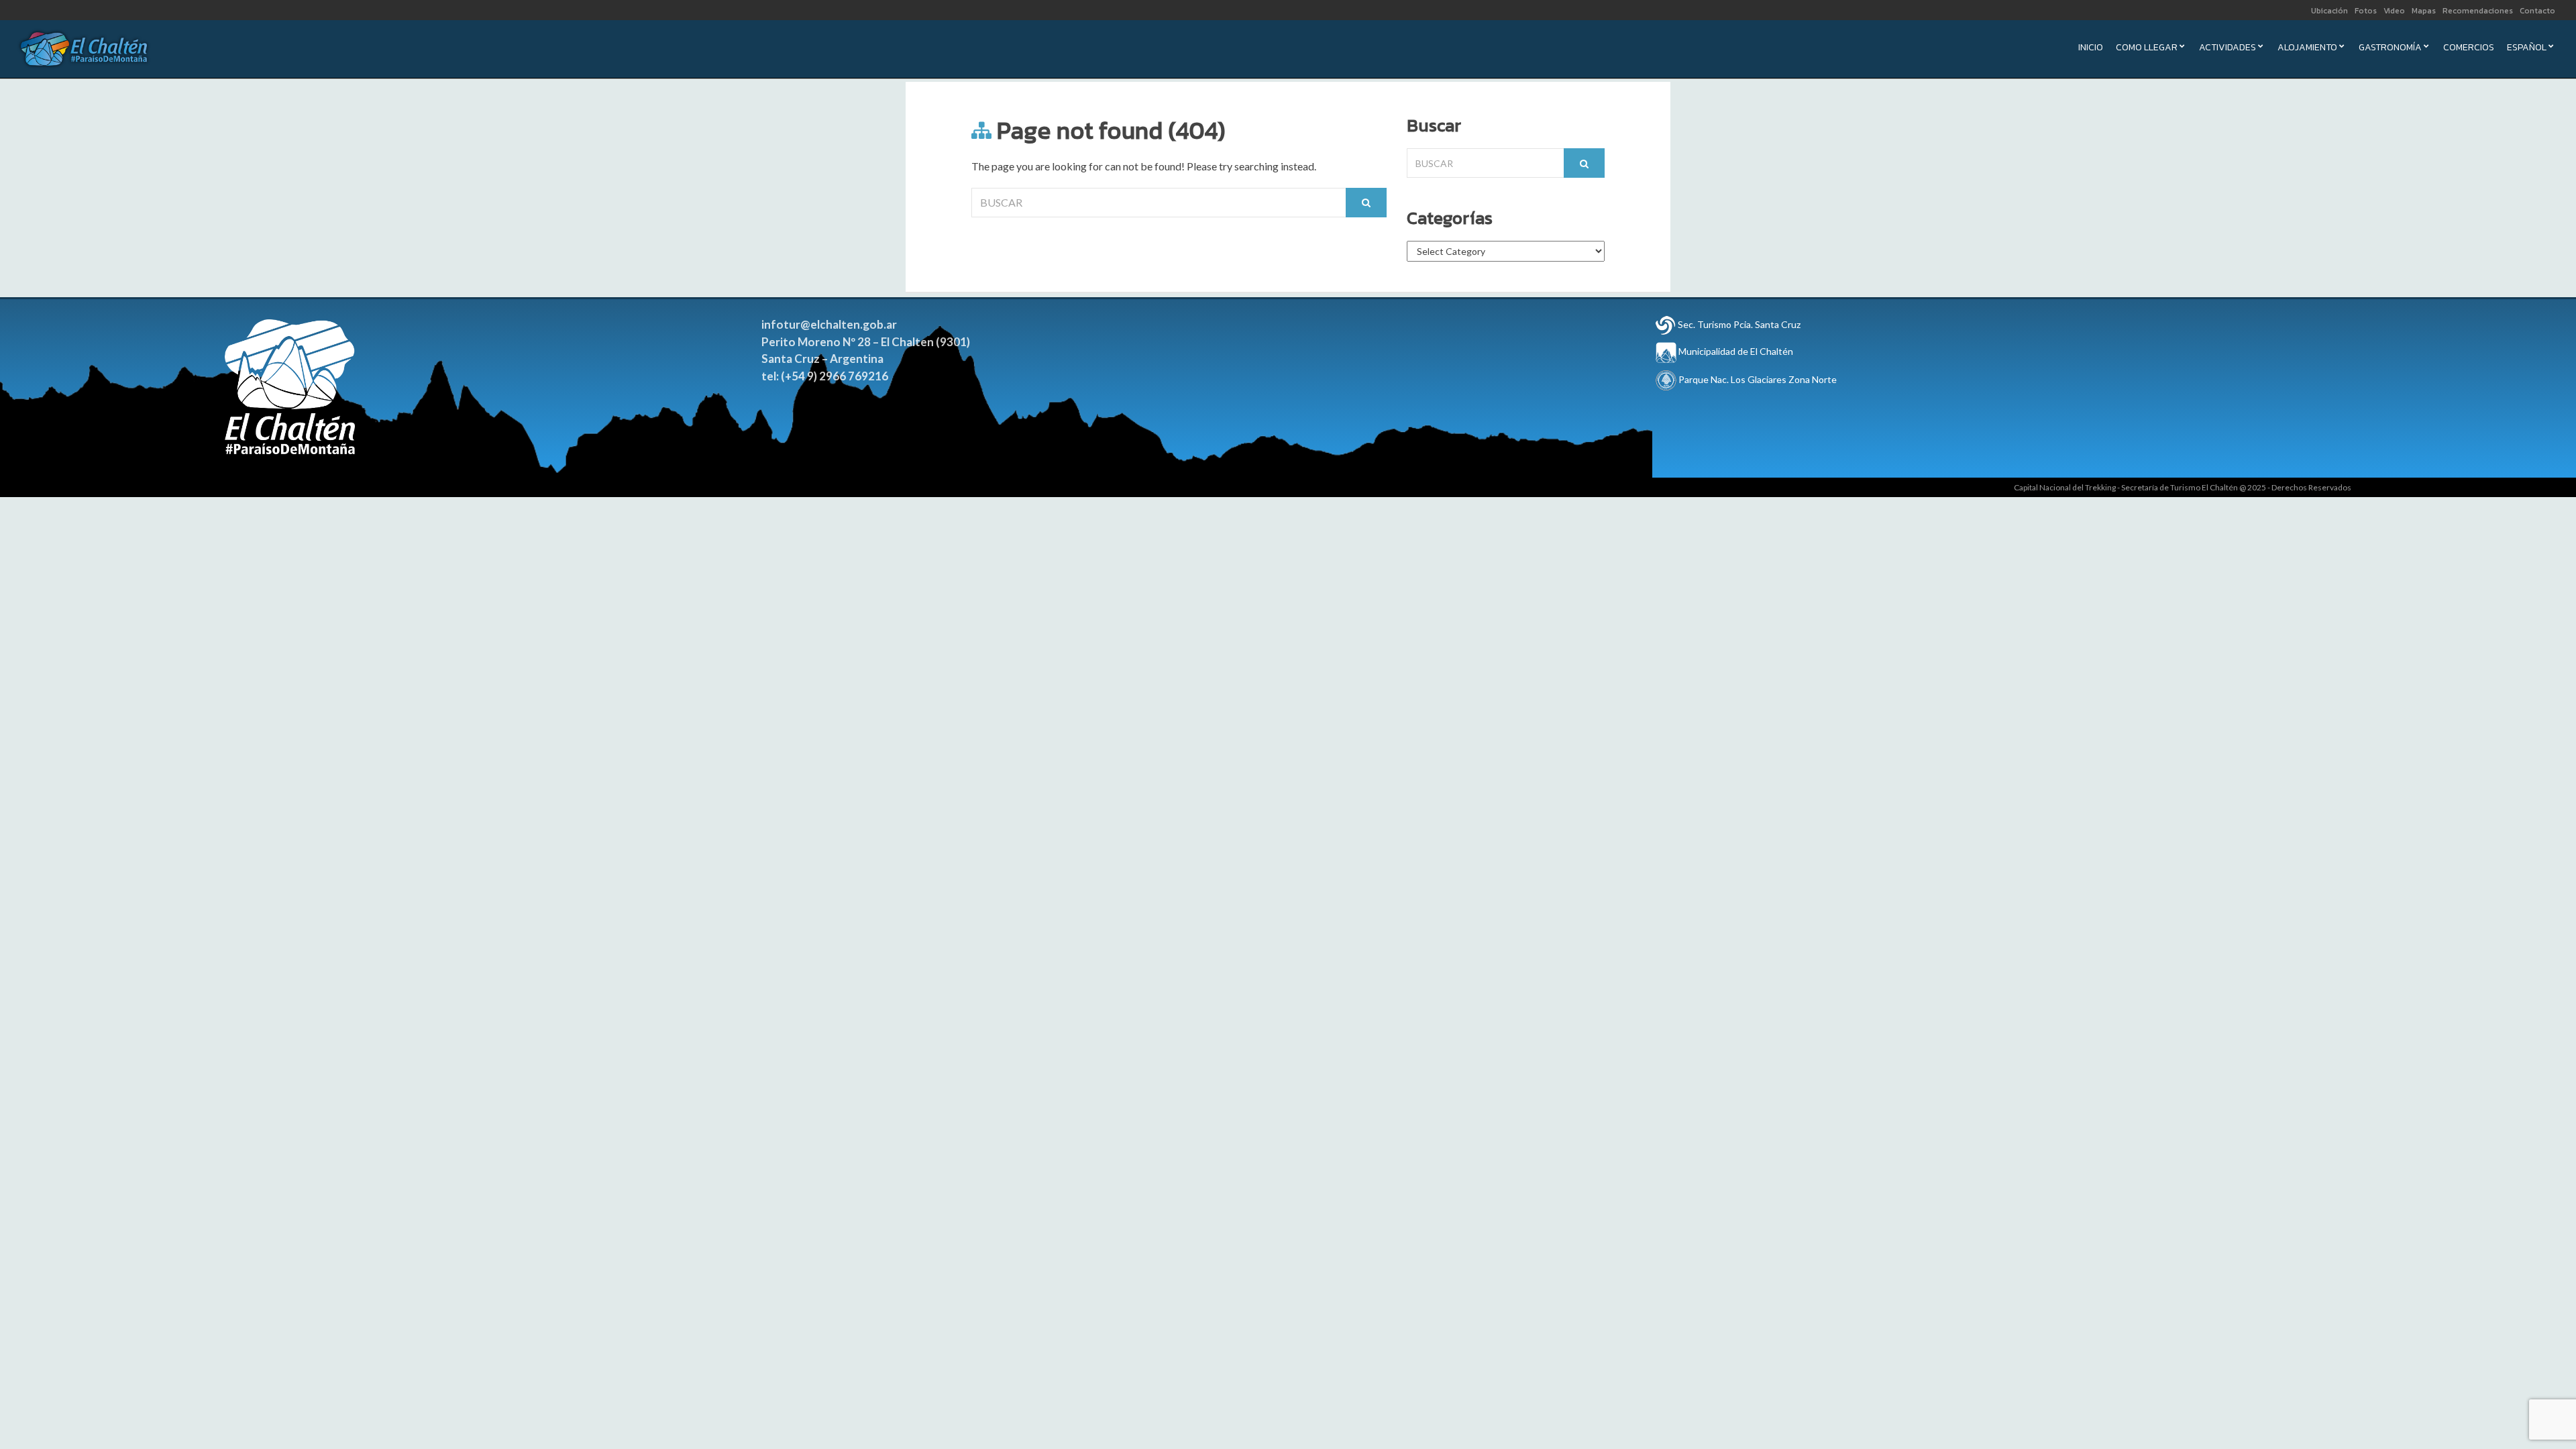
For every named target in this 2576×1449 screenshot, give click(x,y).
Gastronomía (2390, 49)
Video (2394, 11)
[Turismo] (1666, 324)
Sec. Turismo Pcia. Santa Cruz (1739, 324)
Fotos (2366, 11)
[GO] (1366, 203)
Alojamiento (2307, 49)
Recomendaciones (2478, 11)
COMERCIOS (2469, 49)
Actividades (2228, 49)
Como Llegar (2147, 49)
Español (2527, 49)
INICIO (2091, 49)
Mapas (2424, 11)
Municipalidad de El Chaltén (1735, 351)
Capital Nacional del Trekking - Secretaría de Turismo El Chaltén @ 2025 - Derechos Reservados (2183, 487)
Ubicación (2329, 11)
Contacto (2537, 11)
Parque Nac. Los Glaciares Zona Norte (1757, 379)
